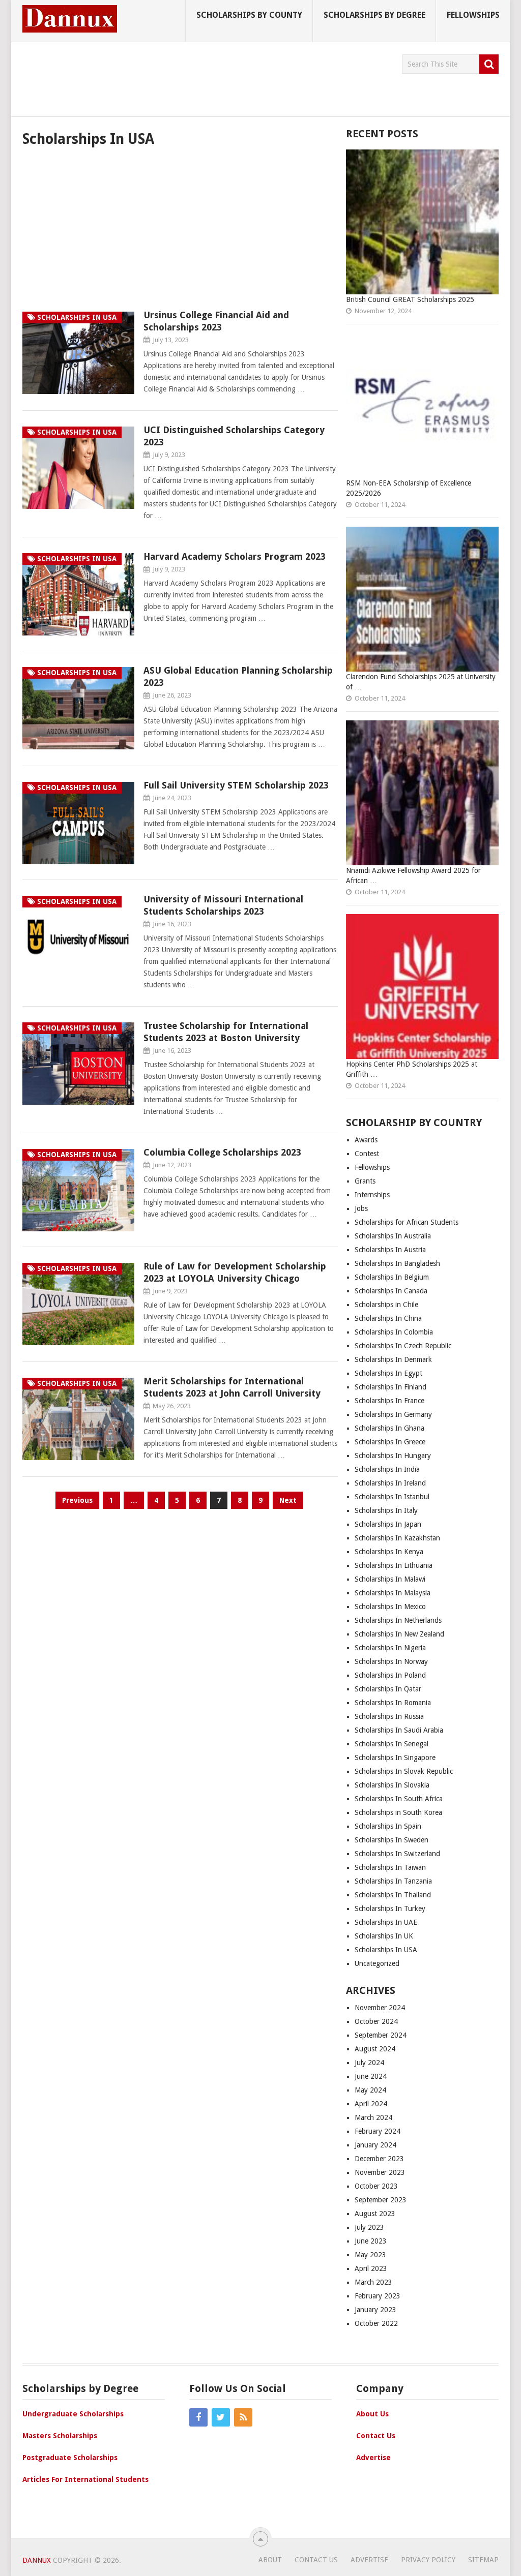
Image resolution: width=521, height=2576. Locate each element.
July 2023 (369, 2227)
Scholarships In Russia (389, 1716)
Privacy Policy (428, 2560)
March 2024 (373, 2117)
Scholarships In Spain (388, 1826)
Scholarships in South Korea (398, 1812)
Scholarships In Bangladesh (397, 1263)
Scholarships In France (389, 1401)
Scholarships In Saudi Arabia (399, 1730)
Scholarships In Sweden (392, 1840)
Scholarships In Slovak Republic (404, 1771)
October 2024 (376, 2021)
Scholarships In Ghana (389, 1428)
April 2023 (371, 2268)
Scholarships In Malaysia (393, 1593)
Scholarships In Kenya (389, 1552)
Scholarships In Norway (391, 1661)
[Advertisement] (208, 77)
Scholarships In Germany (393, 1414)
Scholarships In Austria (390, 1250)
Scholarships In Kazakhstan (397, 1538)
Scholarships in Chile (386, 1305)
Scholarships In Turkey (390, 1908)
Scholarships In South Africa (399, 1799)
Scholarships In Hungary (393, 1456)
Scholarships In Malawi (390, 1579)
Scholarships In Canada (391, 1291)
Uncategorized (377, 1963)
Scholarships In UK (384, 1936)
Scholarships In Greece (390, 1442)
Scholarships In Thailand (393, 1895)
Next (288, 1500)
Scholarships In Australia (393, 1236)
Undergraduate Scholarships (73, 2414)
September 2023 (381, 2200)
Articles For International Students (85, 2479)
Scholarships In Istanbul (393, 1497)
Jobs (361, 1208)
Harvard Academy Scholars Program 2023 (235, 556)
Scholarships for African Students (407, 1222)
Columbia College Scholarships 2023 (222, 1152)
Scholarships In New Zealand (399, 1634)
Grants (365, 1181)
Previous (77, 1500)
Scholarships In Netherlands (398, 1620)
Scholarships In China (388, 1318)
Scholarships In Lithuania (394, 1565)
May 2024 (370, 2090)
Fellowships (473, 15)
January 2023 (375, 2310)
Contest (367, 1154)
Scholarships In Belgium (392, 1277)
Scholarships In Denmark (393, 1359)
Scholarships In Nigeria (390, 1648)
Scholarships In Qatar (388, 1689)
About (270, 2560)
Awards (366, 1140)
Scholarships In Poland (390, 1675)
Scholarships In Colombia (394, 1332)
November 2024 (380, 2008)
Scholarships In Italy (386, 1510)
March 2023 (373, 2282)
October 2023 (376, 2186)
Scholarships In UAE (386, 1922)
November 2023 (380, 2172)
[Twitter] (221, 2417)
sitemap (483, 2560)
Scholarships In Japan (388, 1524)
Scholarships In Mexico (390, 1607)
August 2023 (375, 2214)
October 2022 (376, 2323)
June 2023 (371, 2241)
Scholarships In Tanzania (393, 1881)
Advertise (373, 2458)
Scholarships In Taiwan (390, 1867)
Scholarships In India (387, 1469)
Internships (372, 1195)
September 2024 (381, 2035)
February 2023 (378, 2296)
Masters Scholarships (60, 2436)
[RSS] (243, 2417)
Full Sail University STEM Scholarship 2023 (236, 785)
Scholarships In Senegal (392, 1744)
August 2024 (375, 2049)
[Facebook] (198, 2417)
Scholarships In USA (386, 1950)
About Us (372, 2414)
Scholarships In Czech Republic (403, 1346)
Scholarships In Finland (390, 1387)
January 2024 (375, 2145)
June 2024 (371, 2076)
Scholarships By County (249, 15)
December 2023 (379, 2159)
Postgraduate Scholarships (70, 2458)
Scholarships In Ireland (390, 1483)
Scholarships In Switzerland (397, 1854)
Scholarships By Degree (374, 15)
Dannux (37, 2560)
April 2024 (371, 2104)
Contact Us (376, 2436)
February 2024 (378, 2131)
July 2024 (369, 2063)
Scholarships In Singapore (395, 1757)
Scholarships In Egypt (388, 1373)
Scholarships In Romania (393, 1703)
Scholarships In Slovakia (392, 1785)
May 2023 (370, 2255)
